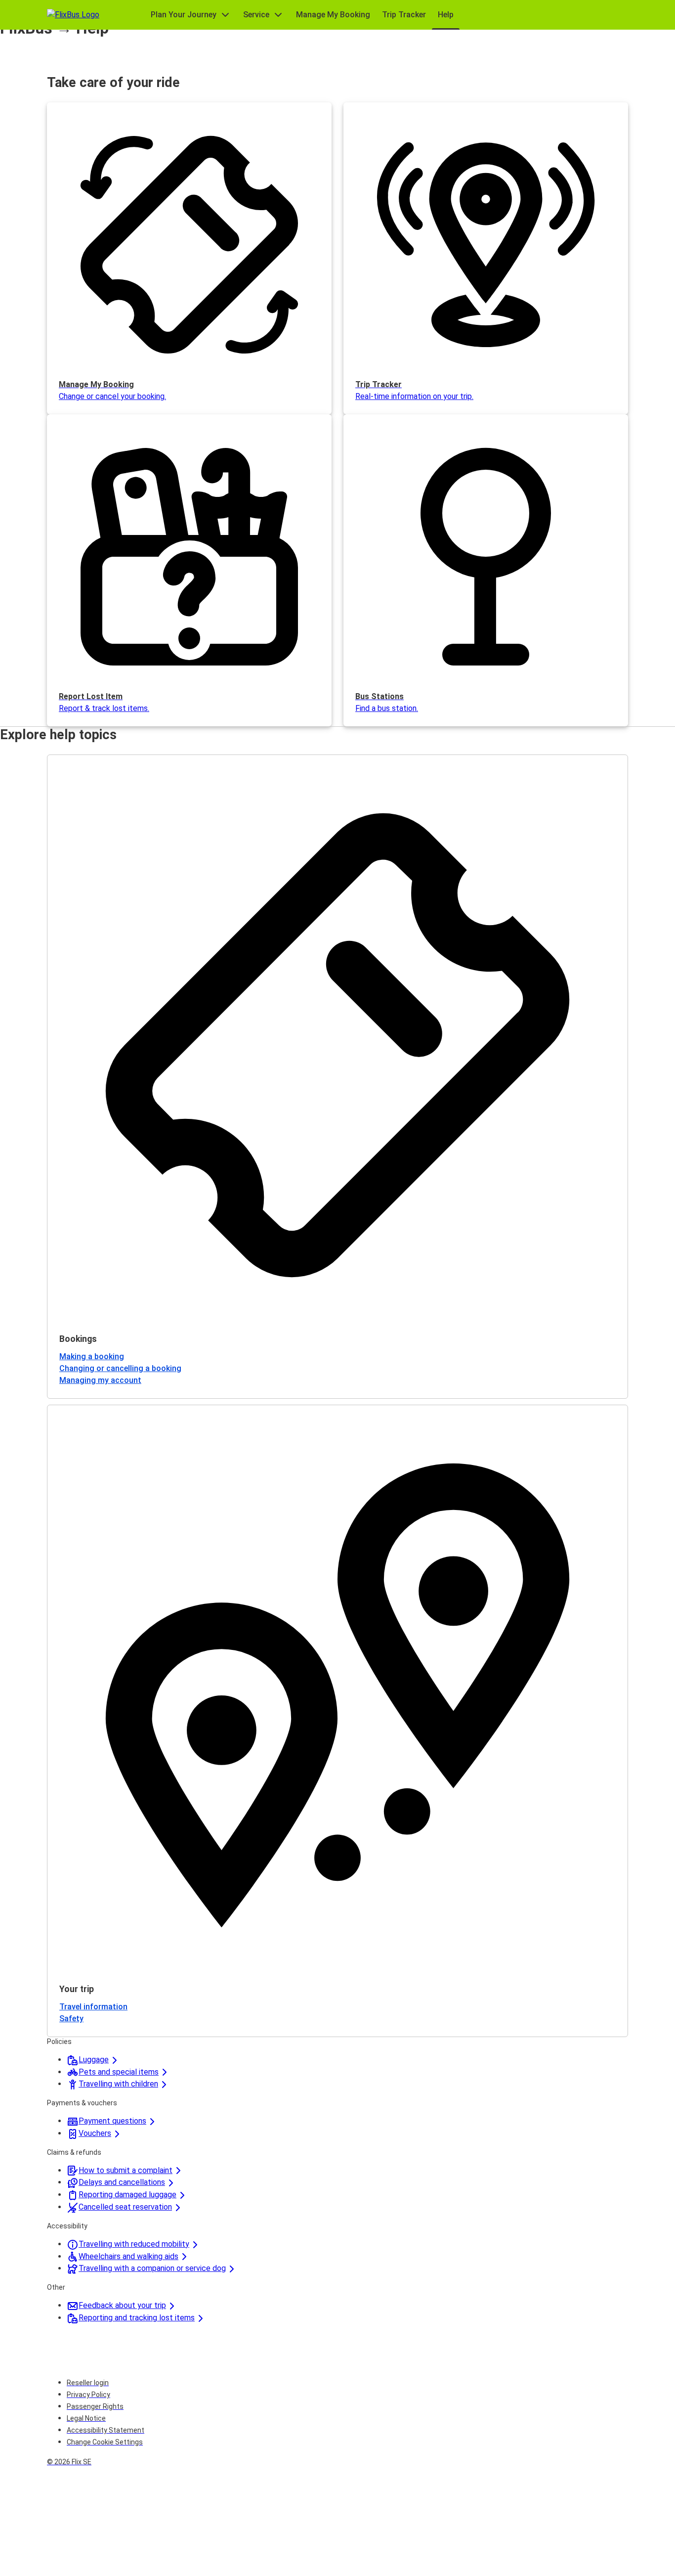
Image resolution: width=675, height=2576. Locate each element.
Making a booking (92, 1356)
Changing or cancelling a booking (120, 1368)
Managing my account (100, 1380)
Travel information (93, 2007)
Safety (71, 2019)
